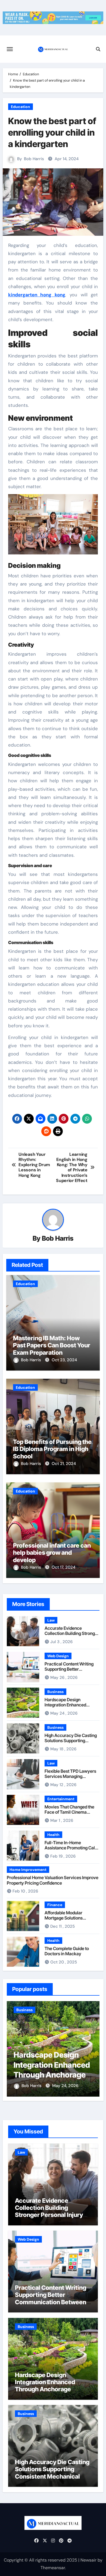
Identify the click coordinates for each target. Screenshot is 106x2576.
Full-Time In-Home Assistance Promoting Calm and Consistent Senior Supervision (72, 1850)
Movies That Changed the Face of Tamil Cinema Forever (69, 1812)
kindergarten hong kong (37, 295)
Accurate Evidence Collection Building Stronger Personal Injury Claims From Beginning (72, 1636)
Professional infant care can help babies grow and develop (52, 1553)
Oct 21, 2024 (64, 1464)
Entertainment (61, 1799)
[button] (92, 2048)
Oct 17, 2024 (63, 1567)
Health (53, 1835)
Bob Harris (34, 159)
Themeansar (53, 2568)
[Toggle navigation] (10, 49)
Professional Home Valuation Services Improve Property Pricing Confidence (53, 1880)
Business (55, 1692)
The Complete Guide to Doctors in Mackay (67, 1951)
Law (51, 1620)
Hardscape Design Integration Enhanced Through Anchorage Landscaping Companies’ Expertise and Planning (51, 2389)
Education (21, 107)
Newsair (88, 2560)
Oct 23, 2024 (64, 1360)
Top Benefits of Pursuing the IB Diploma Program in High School (52, 1449)
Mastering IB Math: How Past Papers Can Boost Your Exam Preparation (52, 1345)
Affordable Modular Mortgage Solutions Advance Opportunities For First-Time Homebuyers (71, 1921)
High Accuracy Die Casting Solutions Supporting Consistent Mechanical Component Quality (71, 1743)
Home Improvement (28, 1870)
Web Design (58, 1656)
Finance (55, 1905)
